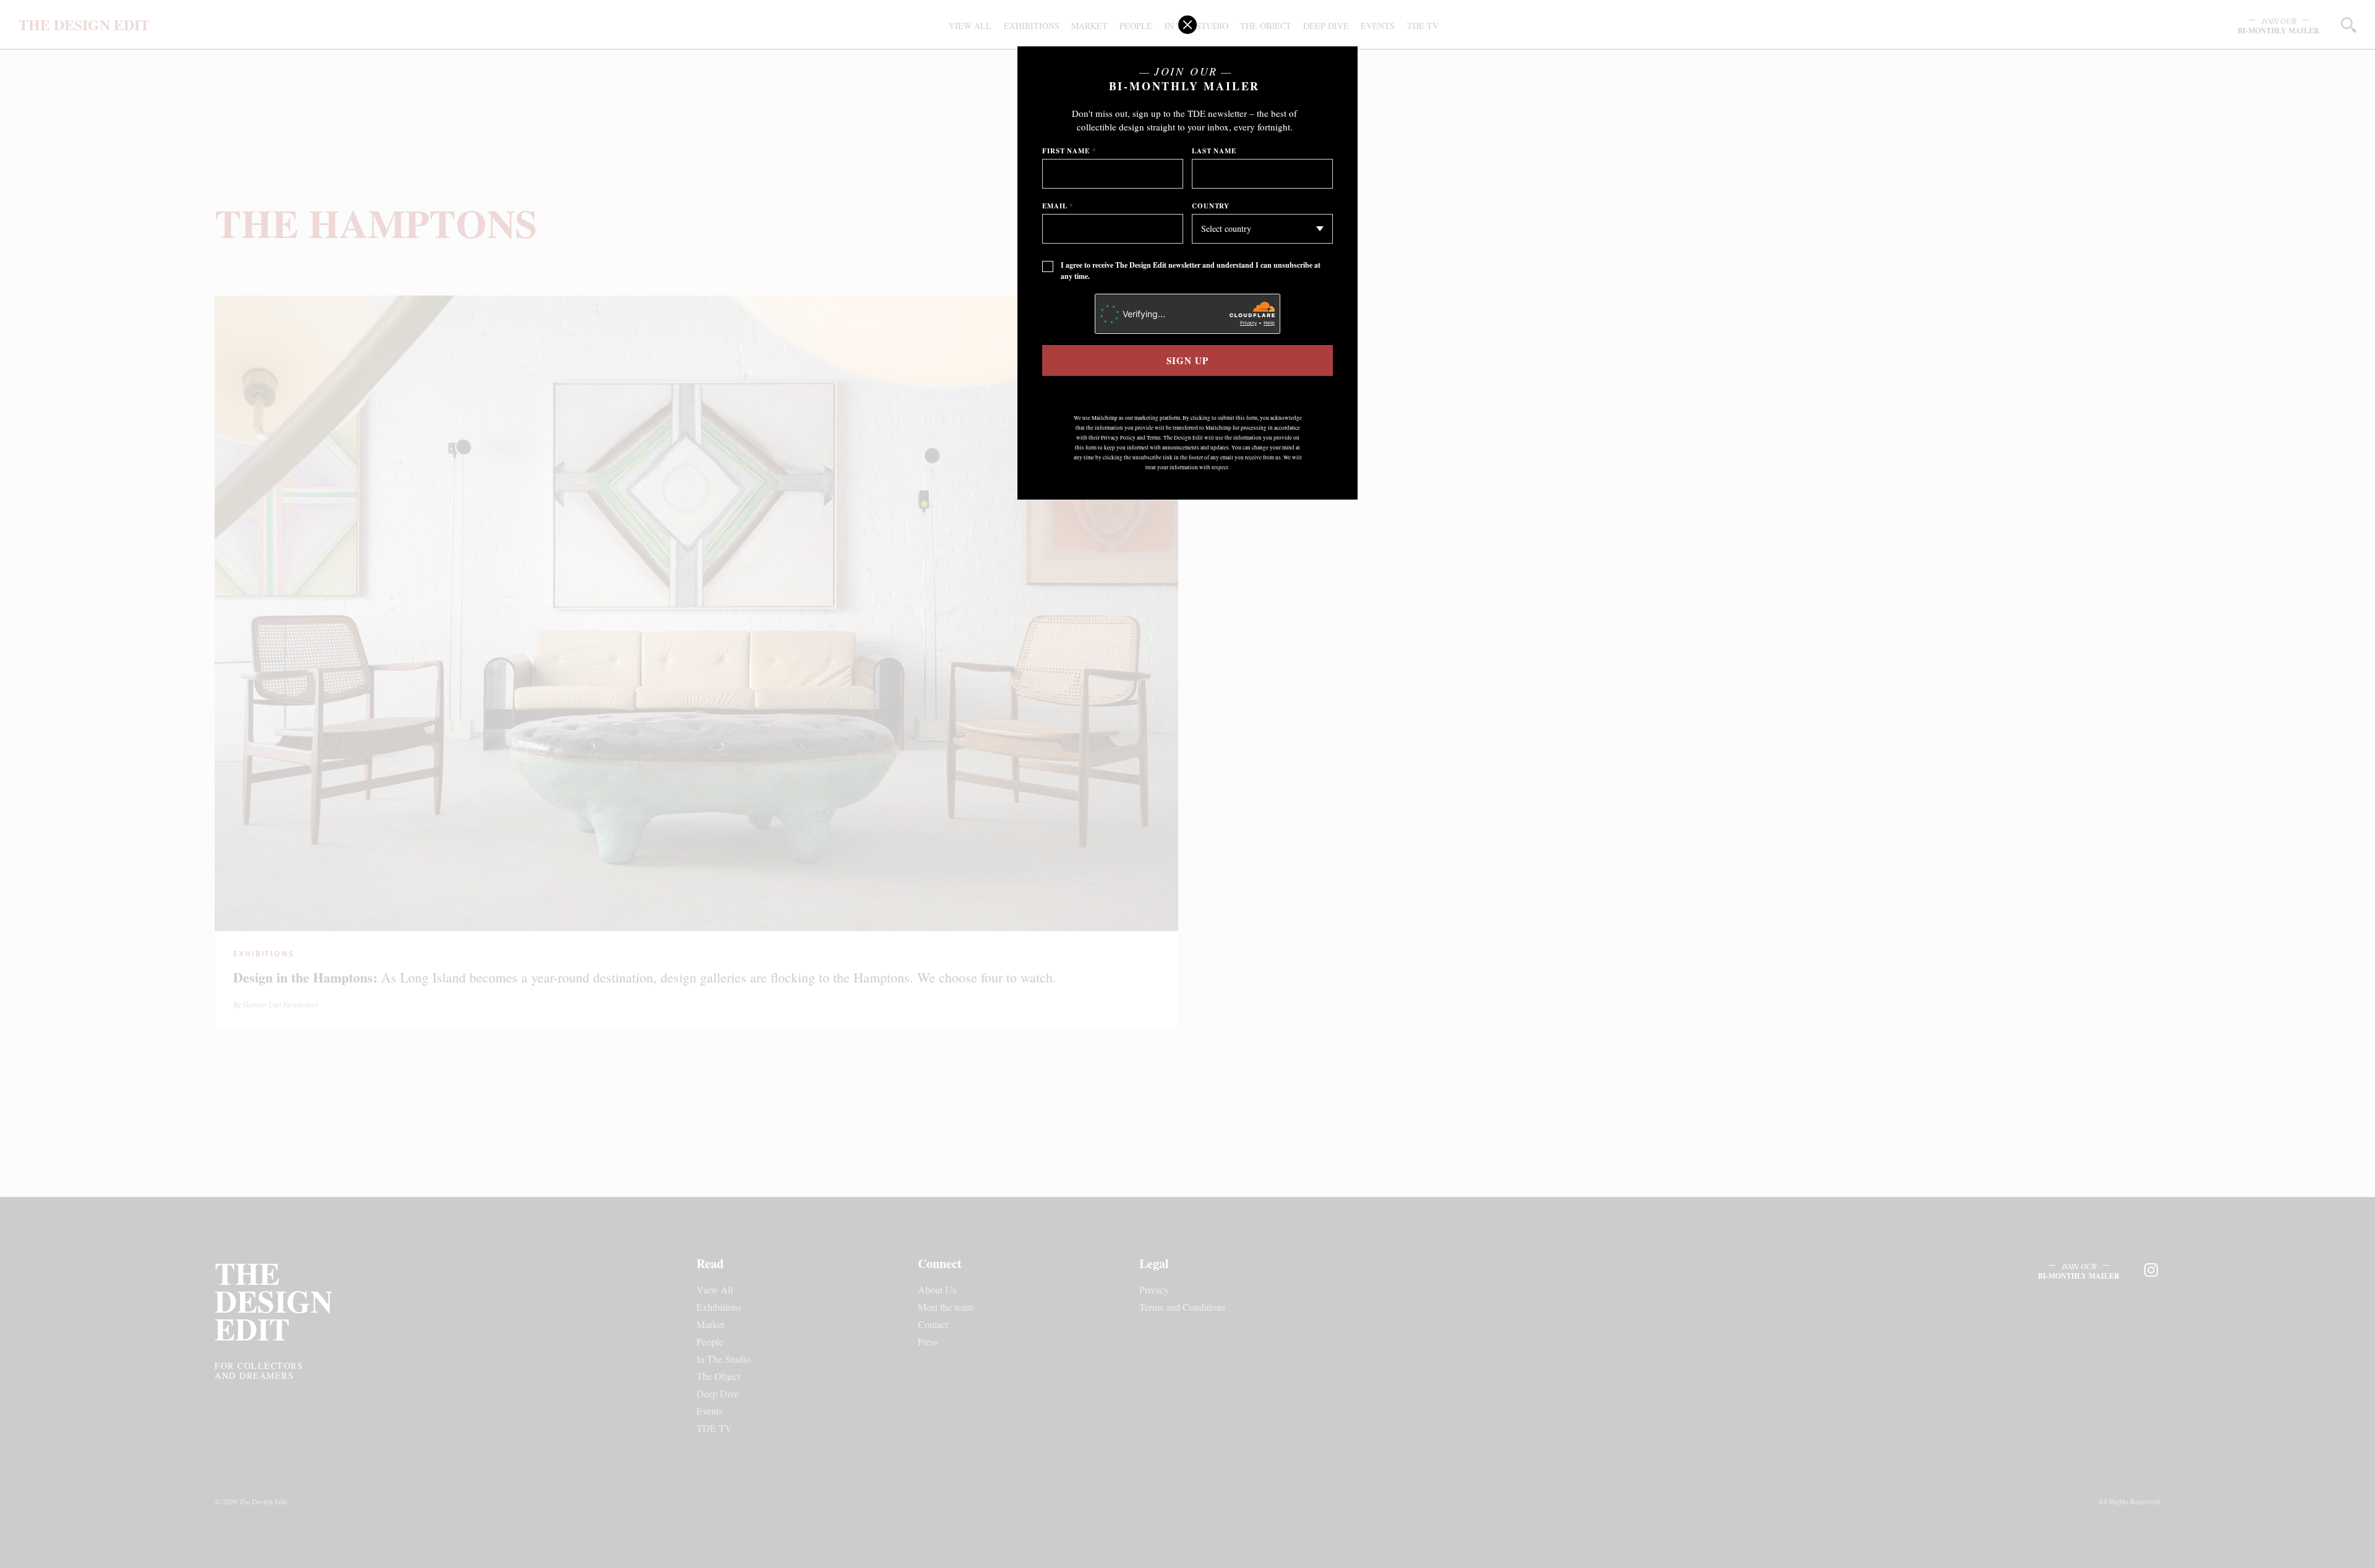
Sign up (1187, 360)
